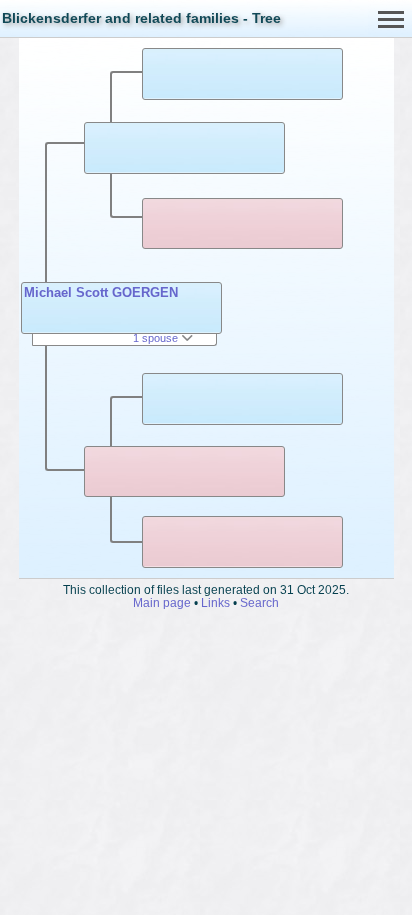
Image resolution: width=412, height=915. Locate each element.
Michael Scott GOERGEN (101, 292)
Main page (162, 602)
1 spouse (157, 338)
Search (259, 602)
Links (215, 602)
